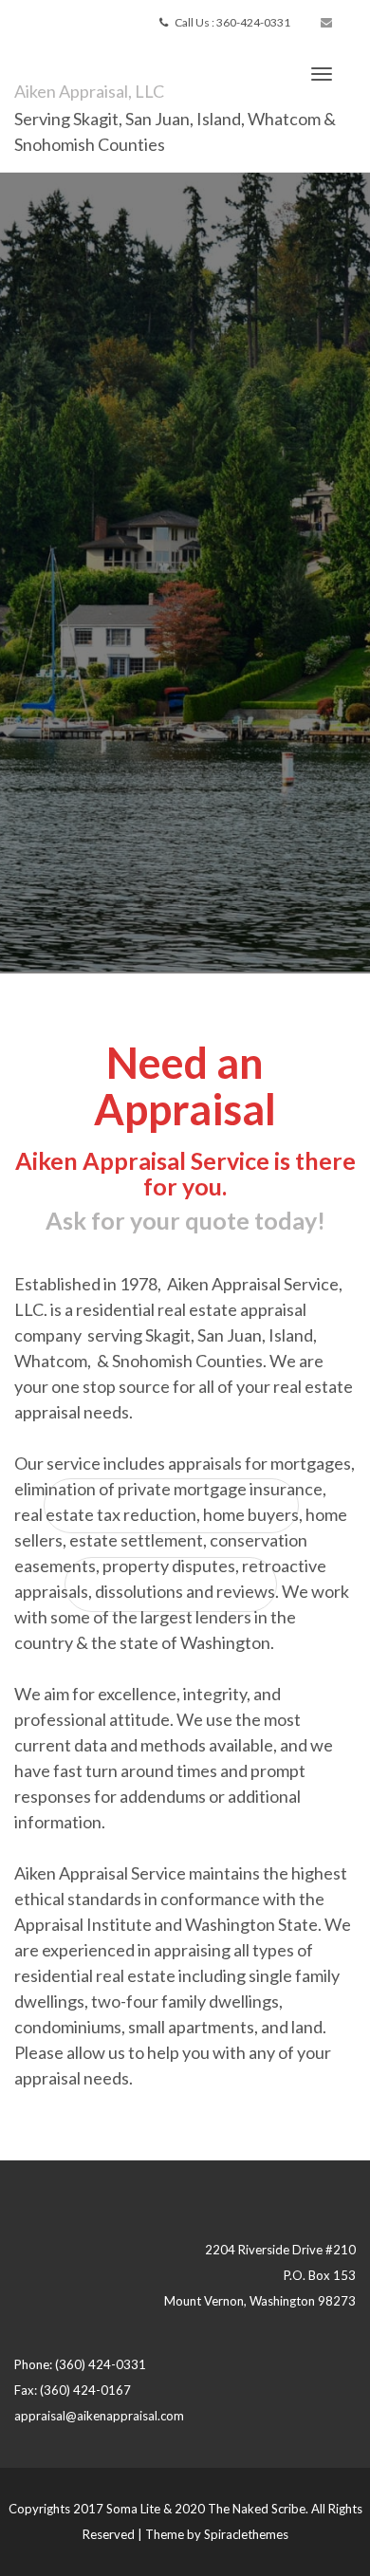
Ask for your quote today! (185, 1220)
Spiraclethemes (246, 2534)
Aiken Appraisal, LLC (89, 91)
